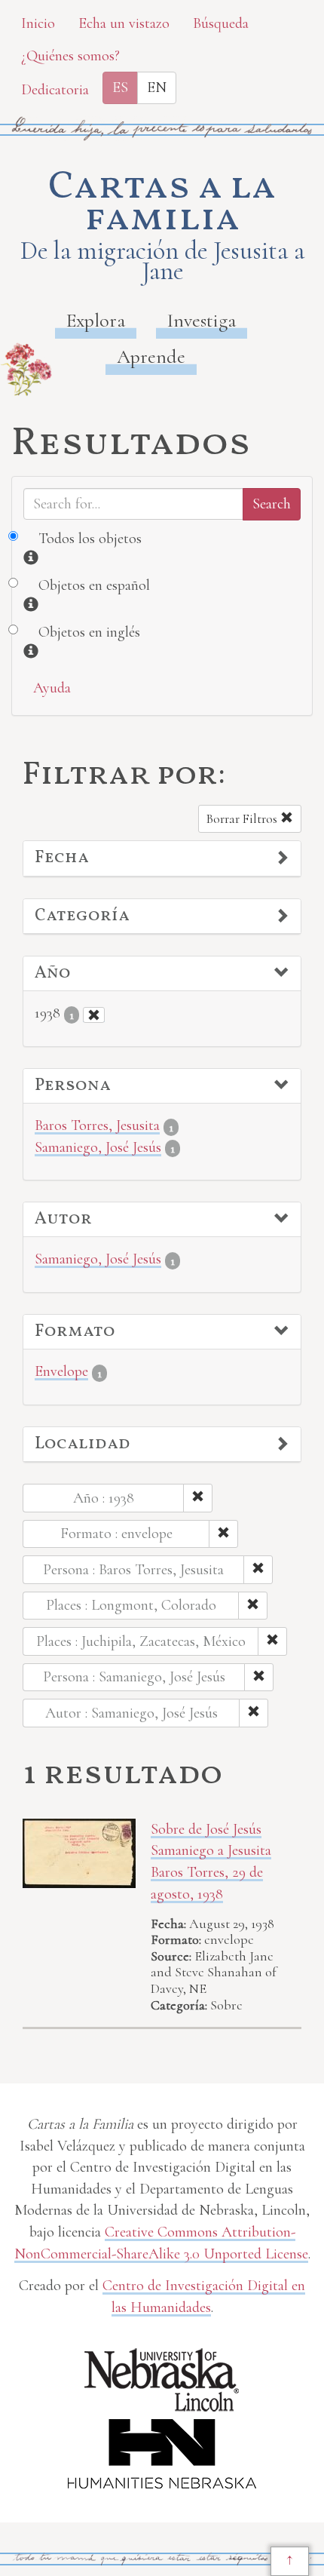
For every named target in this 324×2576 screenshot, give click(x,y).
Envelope (61, 1371)
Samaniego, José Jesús (98, 1147)
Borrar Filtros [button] (243, 819)
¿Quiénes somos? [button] (70, 56)
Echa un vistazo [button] (124, 23)
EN (157, 88)
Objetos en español (94, 585)
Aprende (151, 356)
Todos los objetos (90, 539)
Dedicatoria (55, 90)
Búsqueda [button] (221, 23)
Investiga (202, 320)
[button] (162, 858)
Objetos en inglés (89, 632)
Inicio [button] (38, 23)
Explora (96, 320)
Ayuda (52, 688)
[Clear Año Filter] (94, 1015)
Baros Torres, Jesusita (97, 1125)
